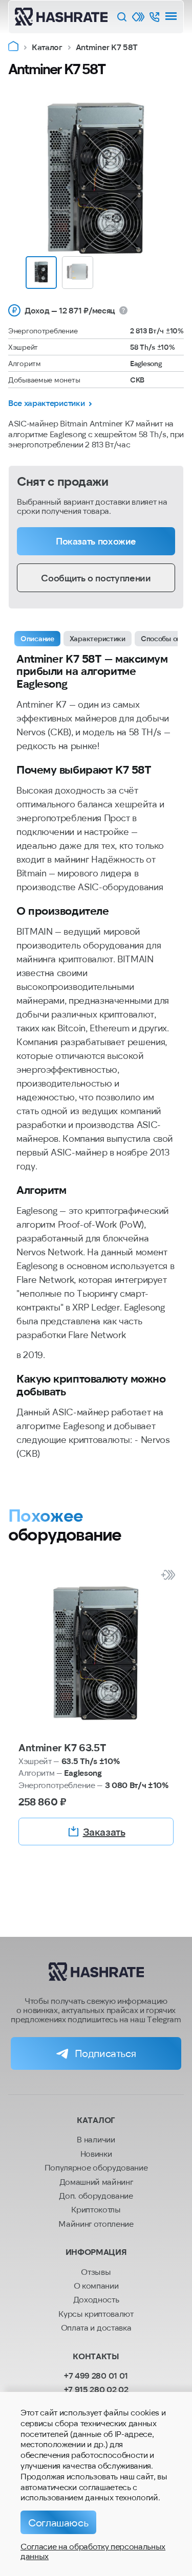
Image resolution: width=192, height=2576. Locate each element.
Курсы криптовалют (96, 2313)
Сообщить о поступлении (96, 578)
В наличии (96, 2139)
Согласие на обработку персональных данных (93, 2551)
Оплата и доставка (96, 2327)
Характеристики (98, 638)
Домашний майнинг (96, 2182)
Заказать (104, 1832)
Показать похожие (96, 541)
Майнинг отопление (96, 2223)
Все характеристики (46, 403)
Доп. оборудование (96, 2195)
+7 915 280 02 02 (96, 2389)
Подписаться (105, 2053)
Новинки (96, 2153)
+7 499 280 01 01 (96, 2375)
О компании (96, 2285)
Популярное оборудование (96, 2167)
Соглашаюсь (58, 2522)
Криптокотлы (96, 2209)
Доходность (96, 2299)
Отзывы (96, 2272)
